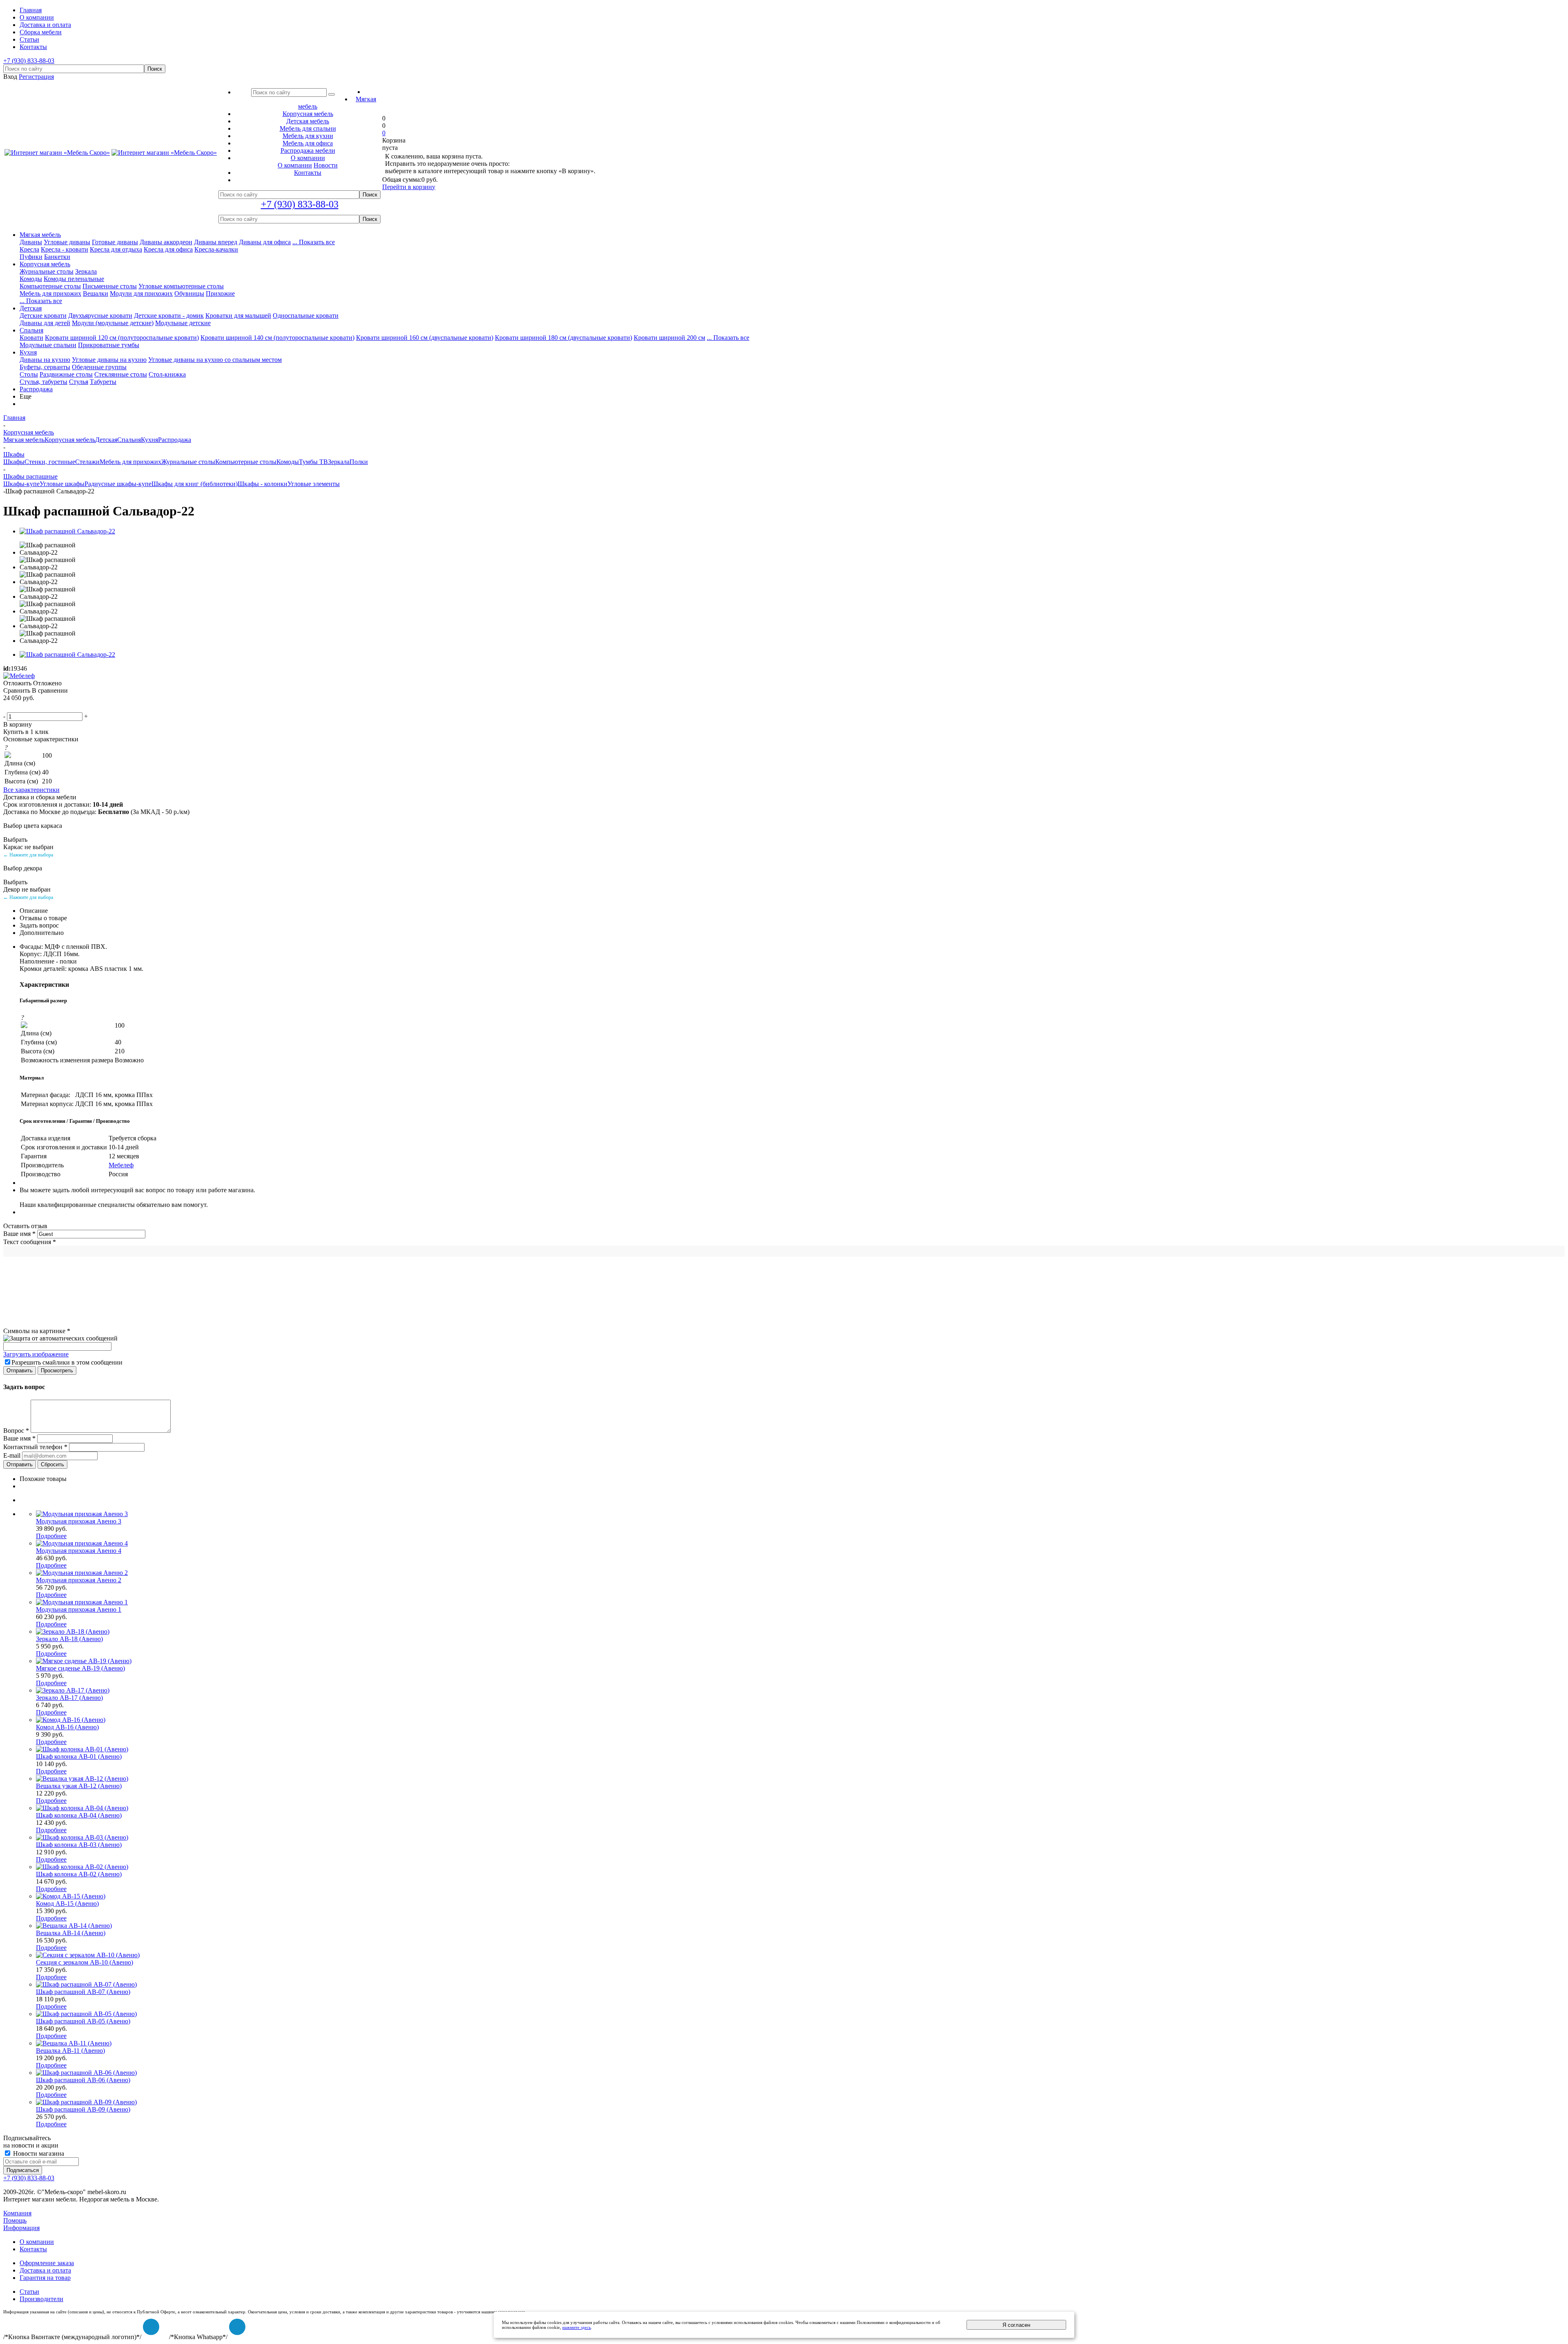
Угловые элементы (314, 484)
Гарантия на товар (45, 2278)
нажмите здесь (577, 2327)
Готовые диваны (115, 242)
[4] (38, 707)
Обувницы (189, 293)
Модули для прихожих (141, 293)
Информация (21, 2228)
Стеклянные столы (121, 374)
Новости (326, 165)
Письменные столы (110, 286)
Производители (41, 2299)
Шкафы (14, 462)
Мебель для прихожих (50, 293)
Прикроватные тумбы (109, 345)
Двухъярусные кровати (100, 316)
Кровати (31, 338)
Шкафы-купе (21, 484)
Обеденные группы (99, 367)
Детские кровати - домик (169, 316)
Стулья (79, 382)
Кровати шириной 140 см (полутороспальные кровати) (277, 338)
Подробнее (51, 1536)
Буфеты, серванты (45, 367)
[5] (48, 707)
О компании (295, 165)
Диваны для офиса (265, 242)
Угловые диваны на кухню (109, 360)
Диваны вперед (216, 242)
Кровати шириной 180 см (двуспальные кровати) (563, 338)
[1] (9, 707)
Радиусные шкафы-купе (118, 484)
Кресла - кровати (65, 249)
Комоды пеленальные (74, 279)
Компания (17, 2213)
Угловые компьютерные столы (181, 286)
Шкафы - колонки (263, 484)
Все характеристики (31, 790)
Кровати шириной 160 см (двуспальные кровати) (425, 338)
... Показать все (314, 242)
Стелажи (87, 462)
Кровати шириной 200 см (669, 338)
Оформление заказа (47, 2263)
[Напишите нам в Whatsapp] (237, 2327)
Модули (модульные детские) (113, 323)
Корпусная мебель (45, 264)
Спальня (31, 330)
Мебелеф (121, 1165)
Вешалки (96, 293)
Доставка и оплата (45, 2270)
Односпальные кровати (306, 316)
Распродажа (36, 389)
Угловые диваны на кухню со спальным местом (215, 360)
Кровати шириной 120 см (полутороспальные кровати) (122, 338)
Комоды (31, 279)
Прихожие (220, 293)
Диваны (31, 242)
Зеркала (86, 271)
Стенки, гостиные (50, 462)
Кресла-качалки (216, 249)
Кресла (29, 249)
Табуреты (103, 382)
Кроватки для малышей (238, 316)
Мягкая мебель (40, 235)
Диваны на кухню (45, 360)
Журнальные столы (47, 271)
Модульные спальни (48, 345)
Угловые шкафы (62, 484)
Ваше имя (19, 1234)
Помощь (15, 2220)
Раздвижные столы (66, 374)
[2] (18, 707)
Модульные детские (183, 323)
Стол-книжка (167, 374)
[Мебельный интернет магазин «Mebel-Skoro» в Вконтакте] (151, 2327)
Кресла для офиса (168, 249)
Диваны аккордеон (166, 242)
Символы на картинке (37, 1331)
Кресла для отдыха (116, 249)
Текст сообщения (30, 1242)
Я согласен (1016, 2325)
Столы (29, 374)
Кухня (28, 352)
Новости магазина (38, 2153)
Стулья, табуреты (43, 382)
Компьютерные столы (50, 286)
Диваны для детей (45, 323)
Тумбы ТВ (313, 462)
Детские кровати (43, 316)
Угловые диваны (67, 242)
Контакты (33, 2249)
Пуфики (31, 257)
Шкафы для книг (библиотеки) (195, 484)
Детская (31, 308)
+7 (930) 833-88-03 (29, 61)
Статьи (29, 2292)
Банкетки (57, 257)
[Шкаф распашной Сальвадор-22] (67, 531)
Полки (359, 462)
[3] (28, 707)
